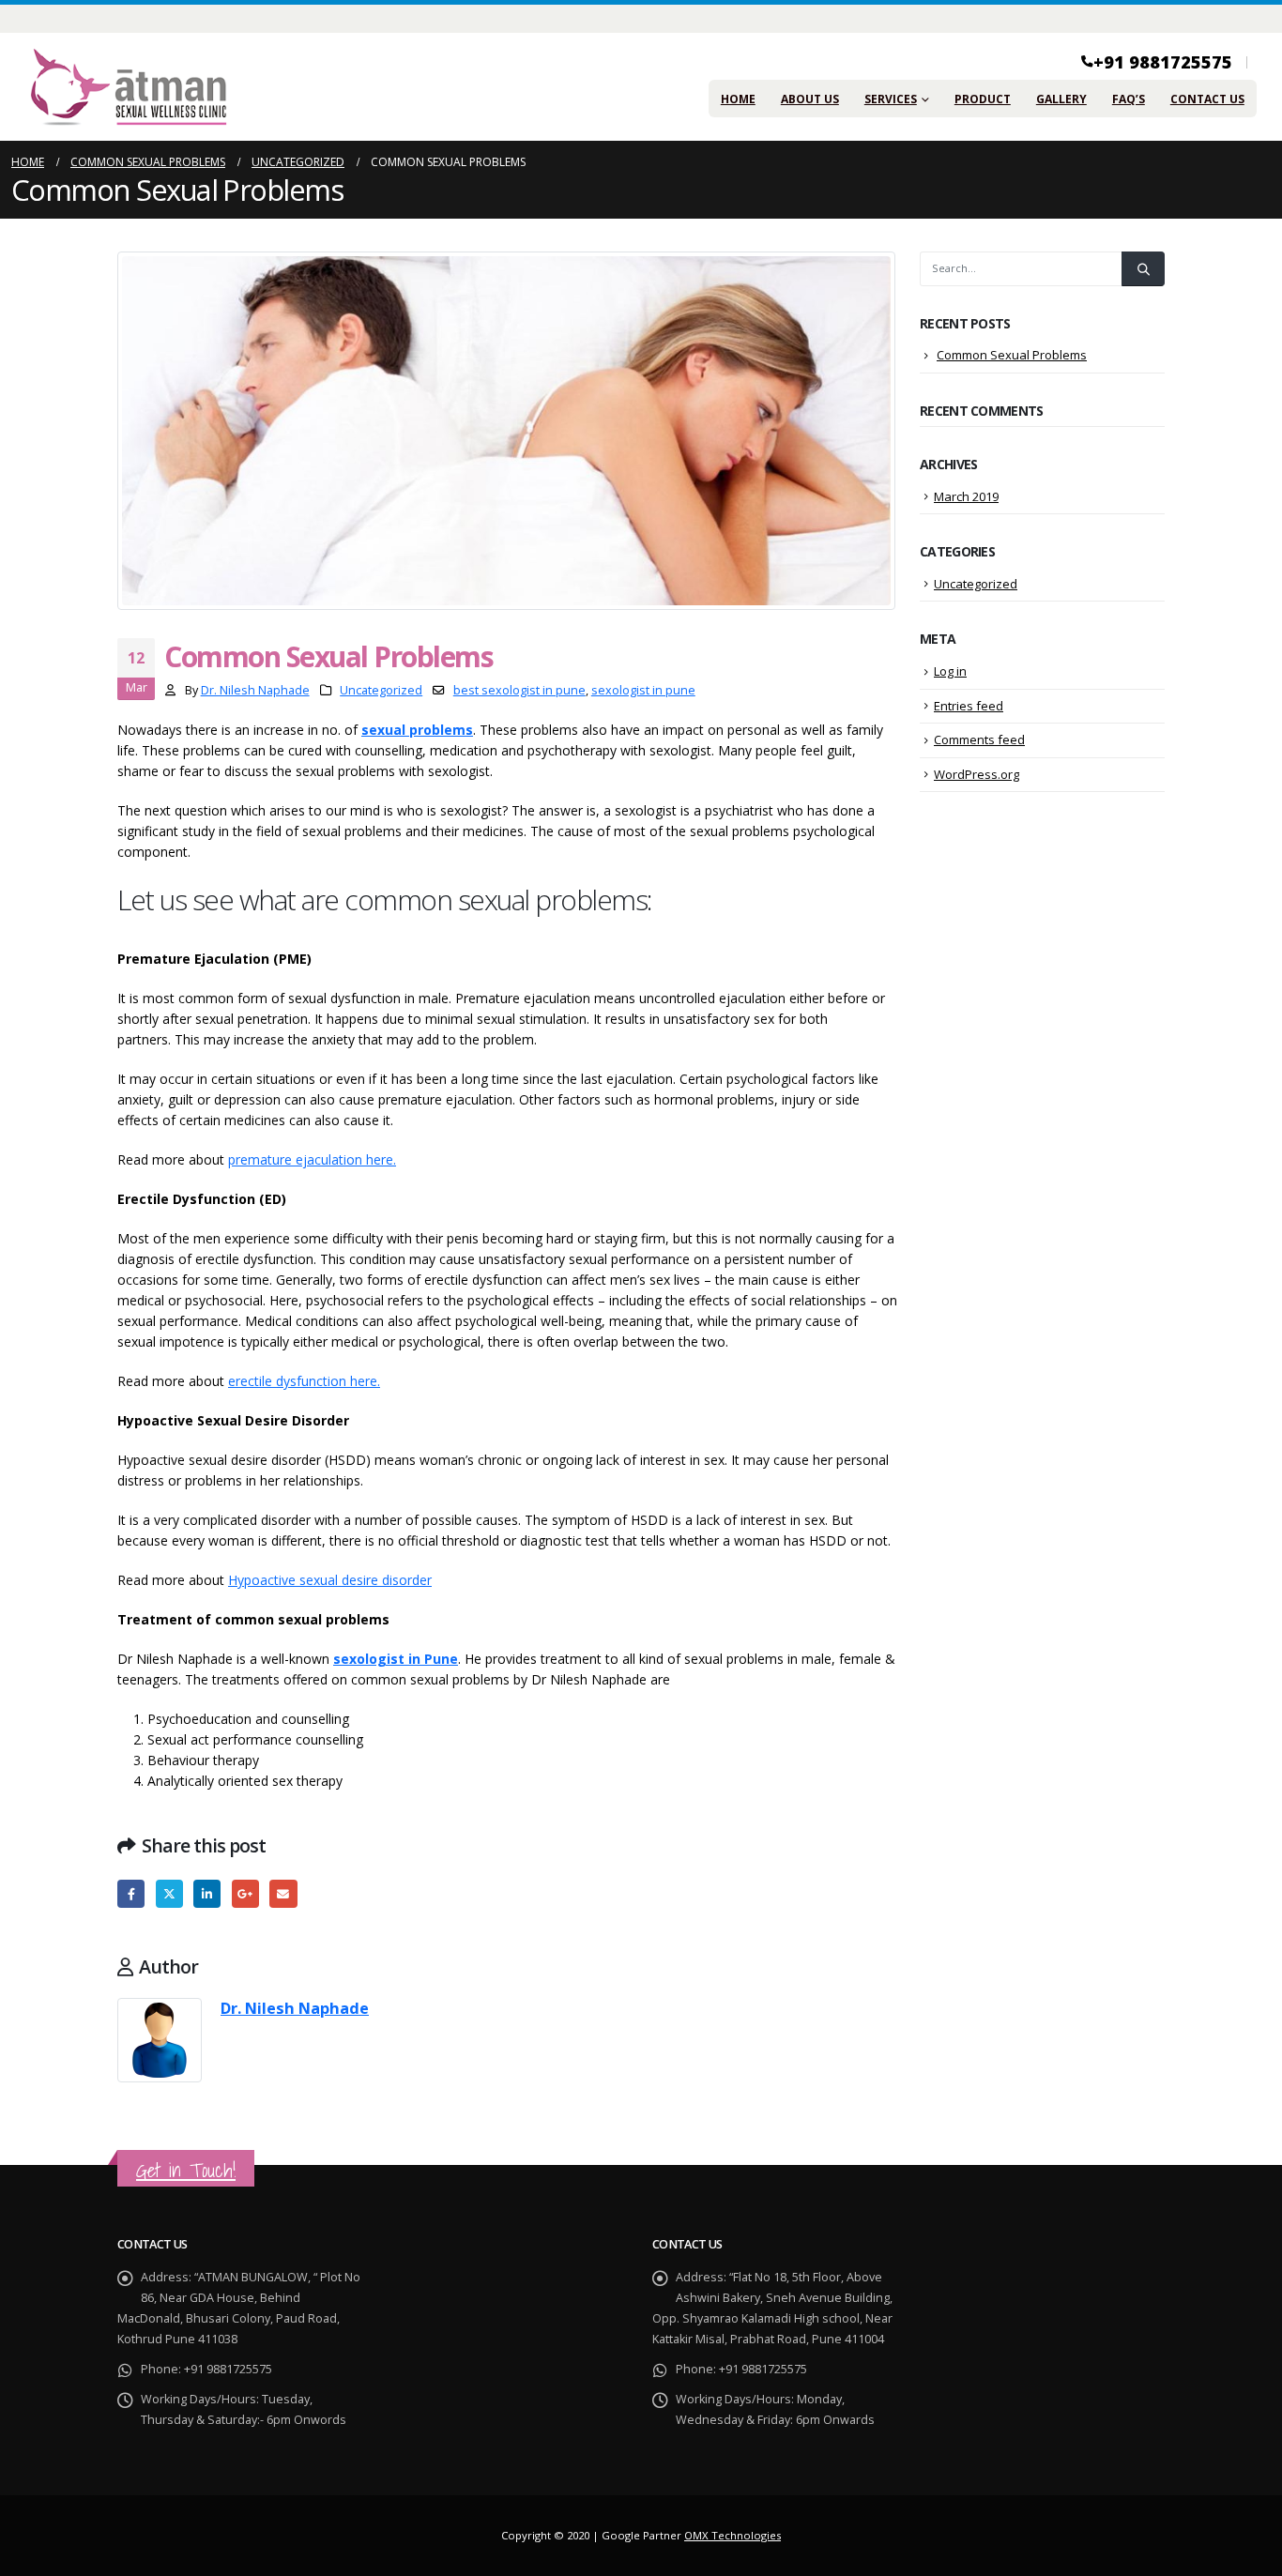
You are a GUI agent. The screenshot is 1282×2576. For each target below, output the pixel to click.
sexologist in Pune (396, 1659)
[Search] (1143, 268)
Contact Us (1207, 99)
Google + (245, 1893)
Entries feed (969, 706)
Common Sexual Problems (1012, 355)
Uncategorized (381, 690)
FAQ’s (1129, 99)
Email (283, 1893)
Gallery (1061, 99)
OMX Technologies (733, 2535)
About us (810, 99)
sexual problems (417, 730)
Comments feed (979, 739)
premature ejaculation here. (312, 1159)
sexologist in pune (643, 690)
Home (738, 99)
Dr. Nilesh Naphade (255, 690)
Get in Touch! (186, 2170)
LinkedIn (207, 1893)
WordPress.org (977, 774)
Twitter (169, 1893)
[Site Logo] (129, 87)
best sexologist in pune (519, 690)
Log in (950, 671)
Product (983, 99)
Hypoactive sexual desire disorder (330, 1580)
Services (891, 99)
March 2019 (966, 496)
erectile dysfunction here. (304, 1381)
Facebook (131, 1893)
